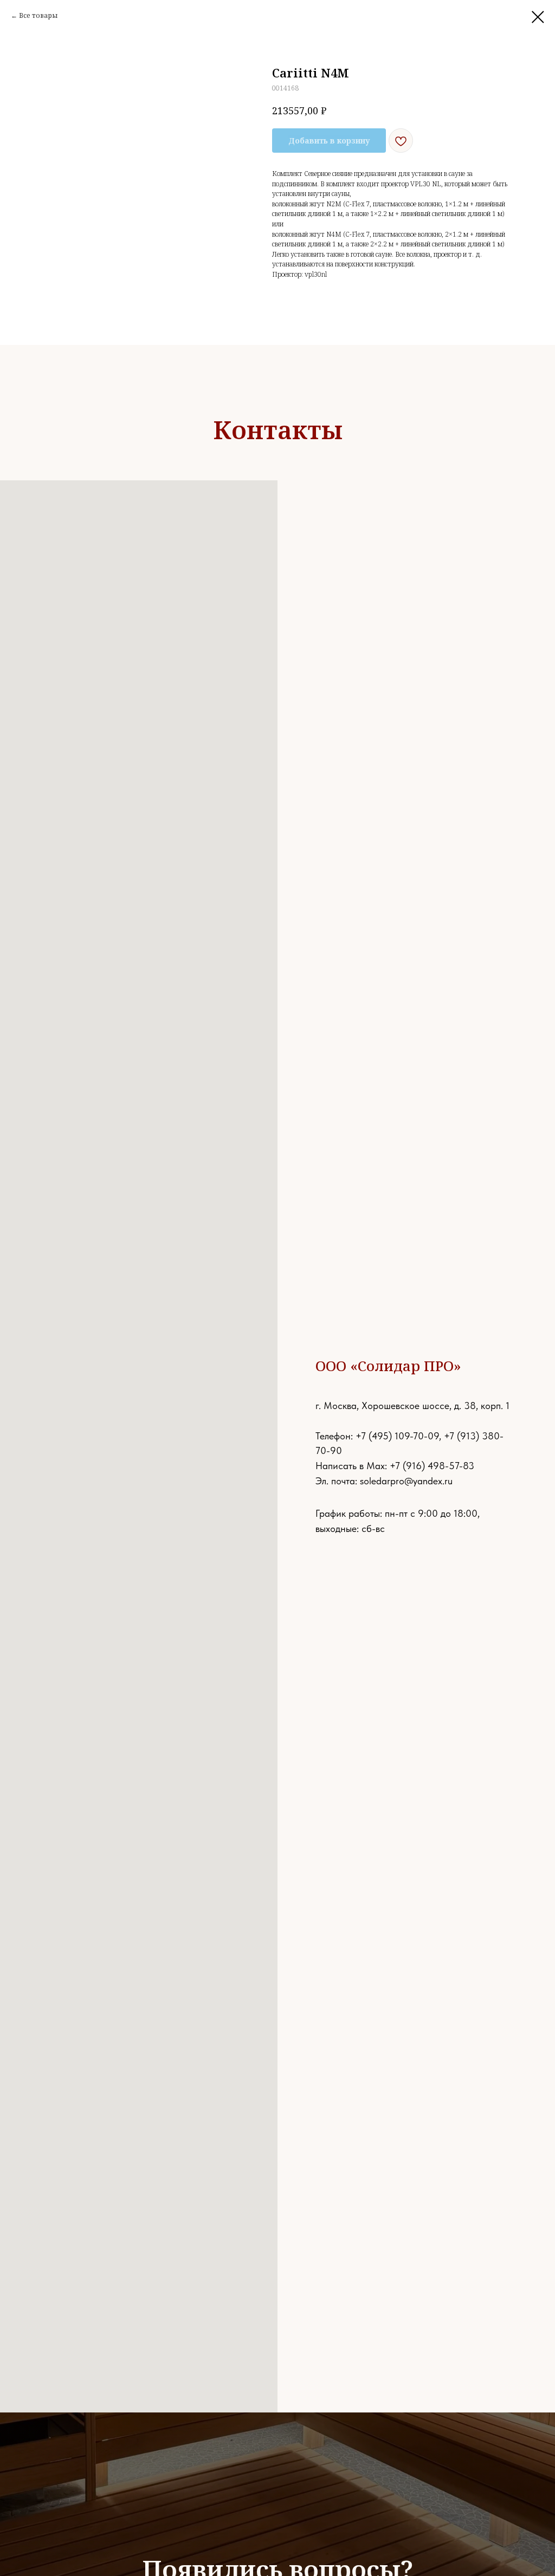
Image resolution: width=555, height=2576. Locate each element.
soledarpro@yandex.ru (406, 1481)
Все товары (38, 15)
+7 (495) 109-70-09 (397, 1436)
